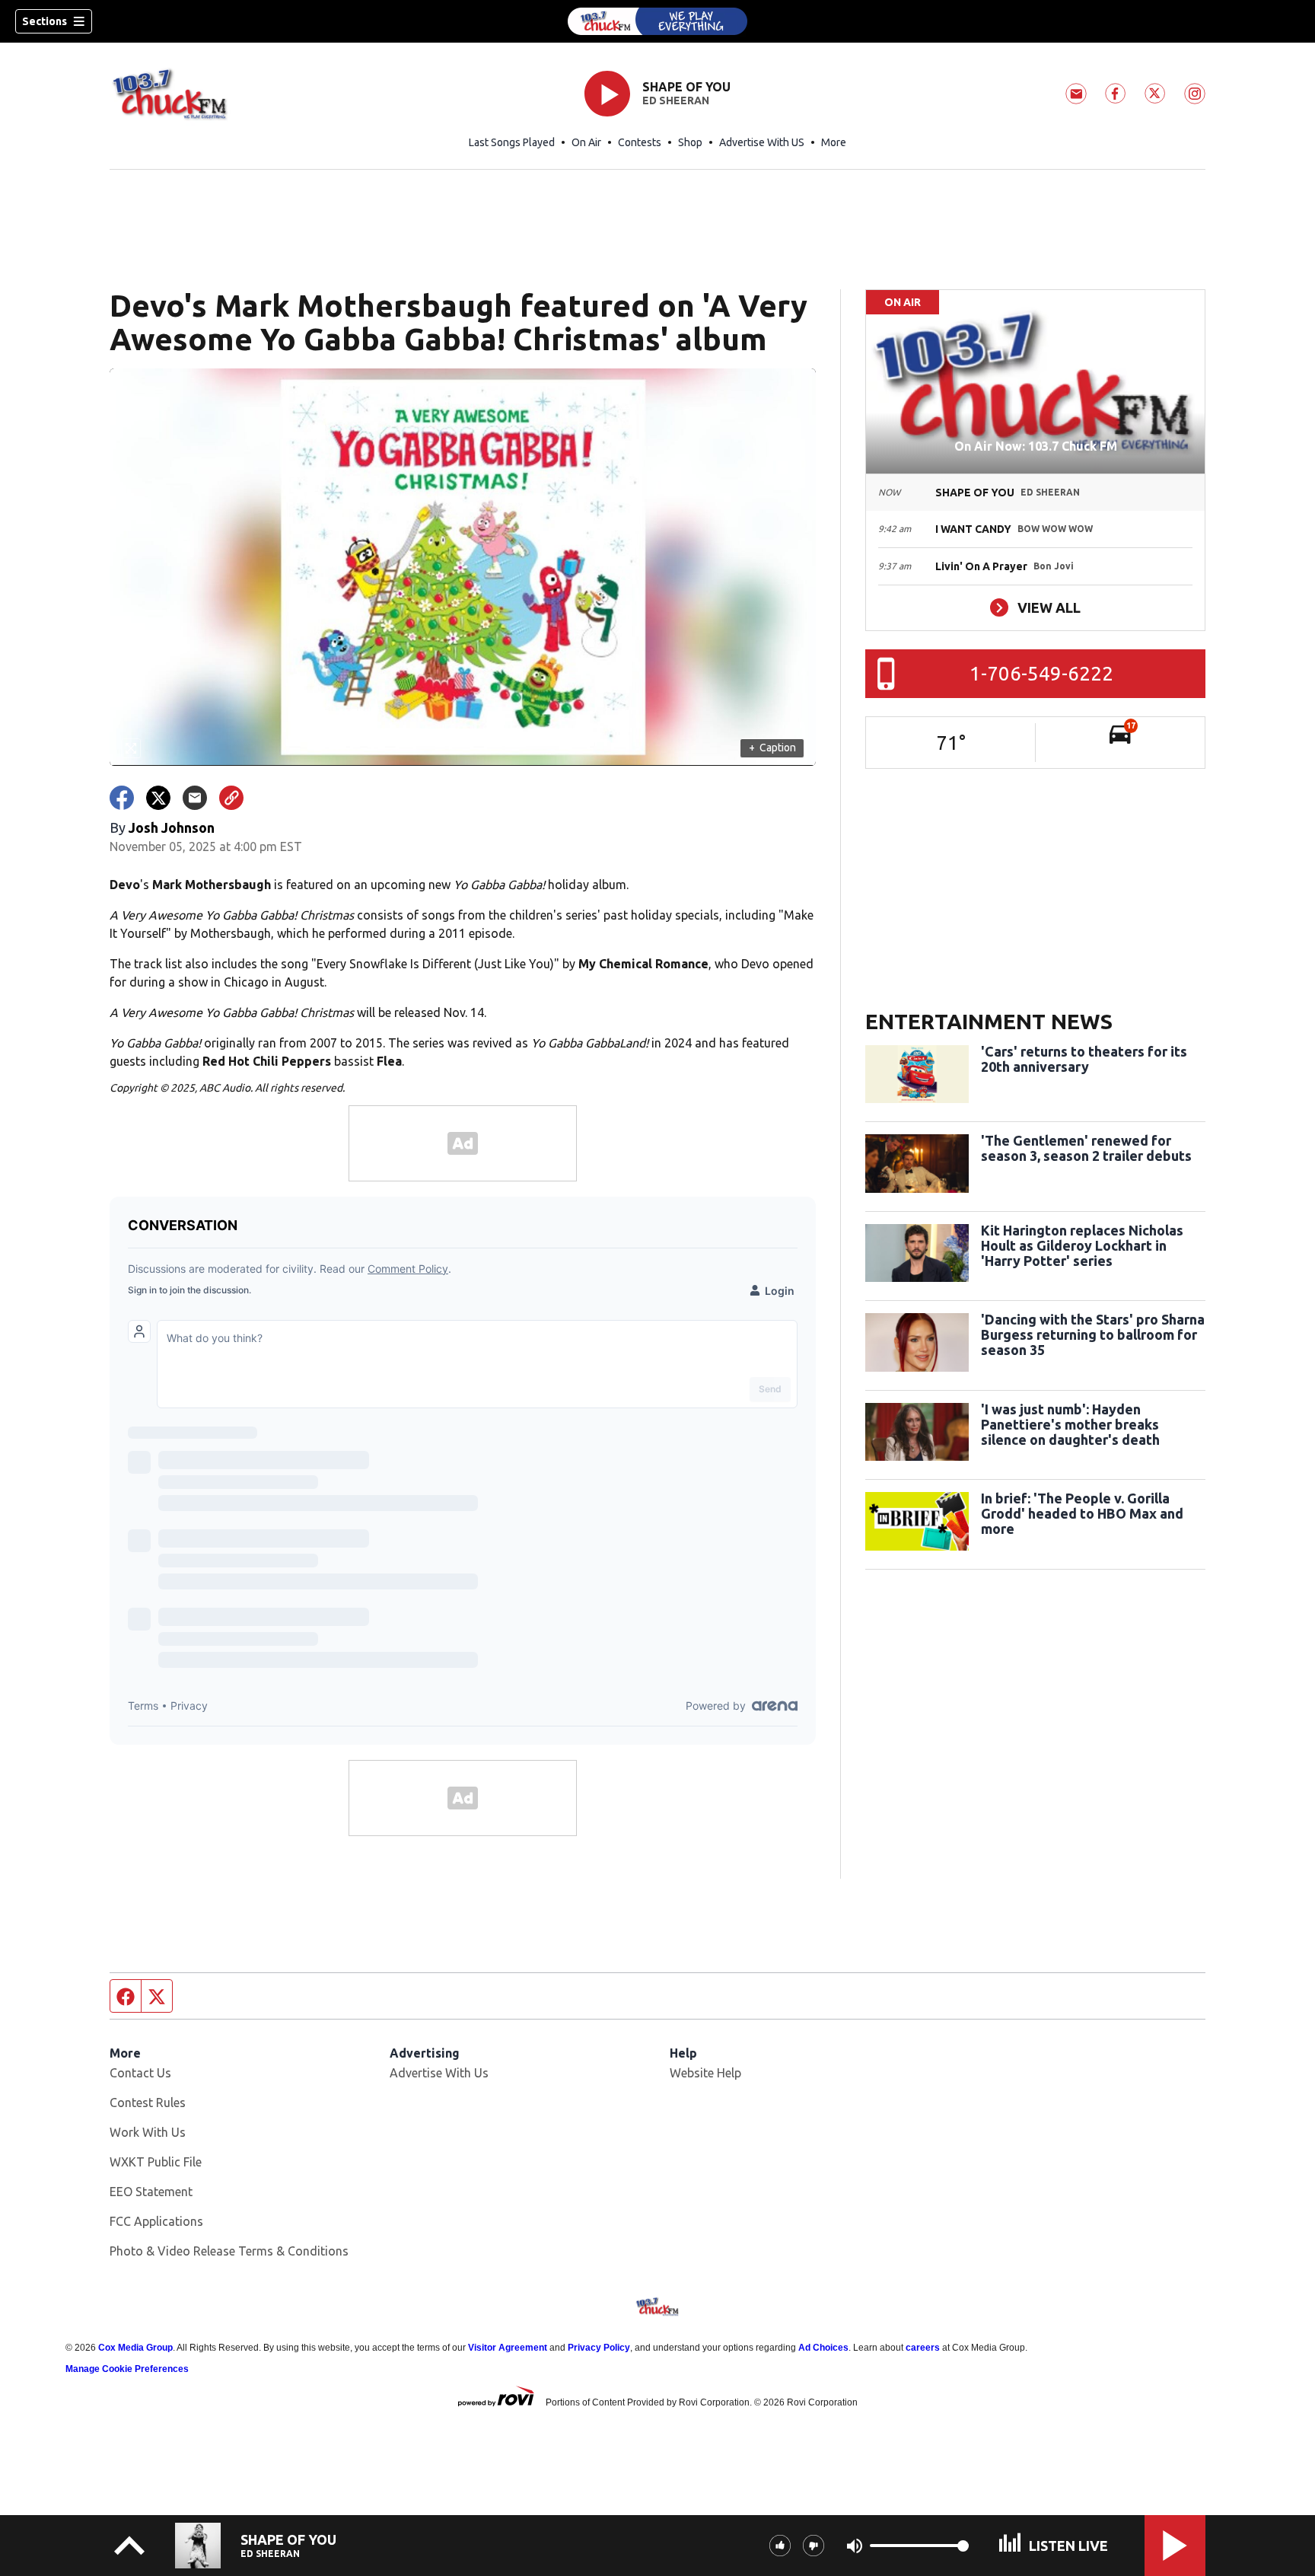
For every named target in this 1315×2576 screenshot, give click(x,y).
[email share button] (195, 798)
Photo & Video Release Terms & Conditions (229, 2251)
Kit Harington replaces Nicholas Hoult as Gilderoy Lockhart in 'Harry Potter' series (1082, 1245)
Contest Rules (148, 2103)
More (834, 142)
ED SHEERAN (676, 100)
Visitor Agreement (508, 2348)
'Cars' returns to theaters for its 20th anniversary (1084, 1059)
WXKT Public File (156, 2162)
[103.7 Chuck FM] (657, 21)
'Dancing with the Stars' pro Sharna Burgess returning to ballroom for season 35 (1093, 1334)
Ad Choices (823, 2348)
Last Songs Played (512, 142)
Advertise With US (762, 142)
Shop (690, 142)
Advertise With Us (439, 2073)
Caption (772, 748)
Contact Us (140, 2073)
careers (923, 2348)
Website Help (705, 2073)
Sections (45, 21)
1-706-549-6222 (1041, 673)
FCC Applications (156, 2221)
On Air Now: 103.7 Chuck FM (1036, 446)
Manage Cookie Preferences (127, 2369)
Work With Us (148, 2132)
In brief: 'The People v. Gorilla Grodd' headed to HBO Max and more (1082, 1513)
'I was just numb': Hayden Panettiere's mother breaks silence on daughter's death (1070, 1424)
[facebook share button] (122, 798)
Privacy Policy (599, 2348)
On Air (586, 142)
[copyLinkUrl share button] (231, 798)
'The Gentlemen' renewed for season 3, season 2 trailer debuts (1086, 1148)
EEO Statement (151, 2192)
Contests (640, 142)
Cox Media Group (135, 2348)
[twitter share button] (158, 798)
